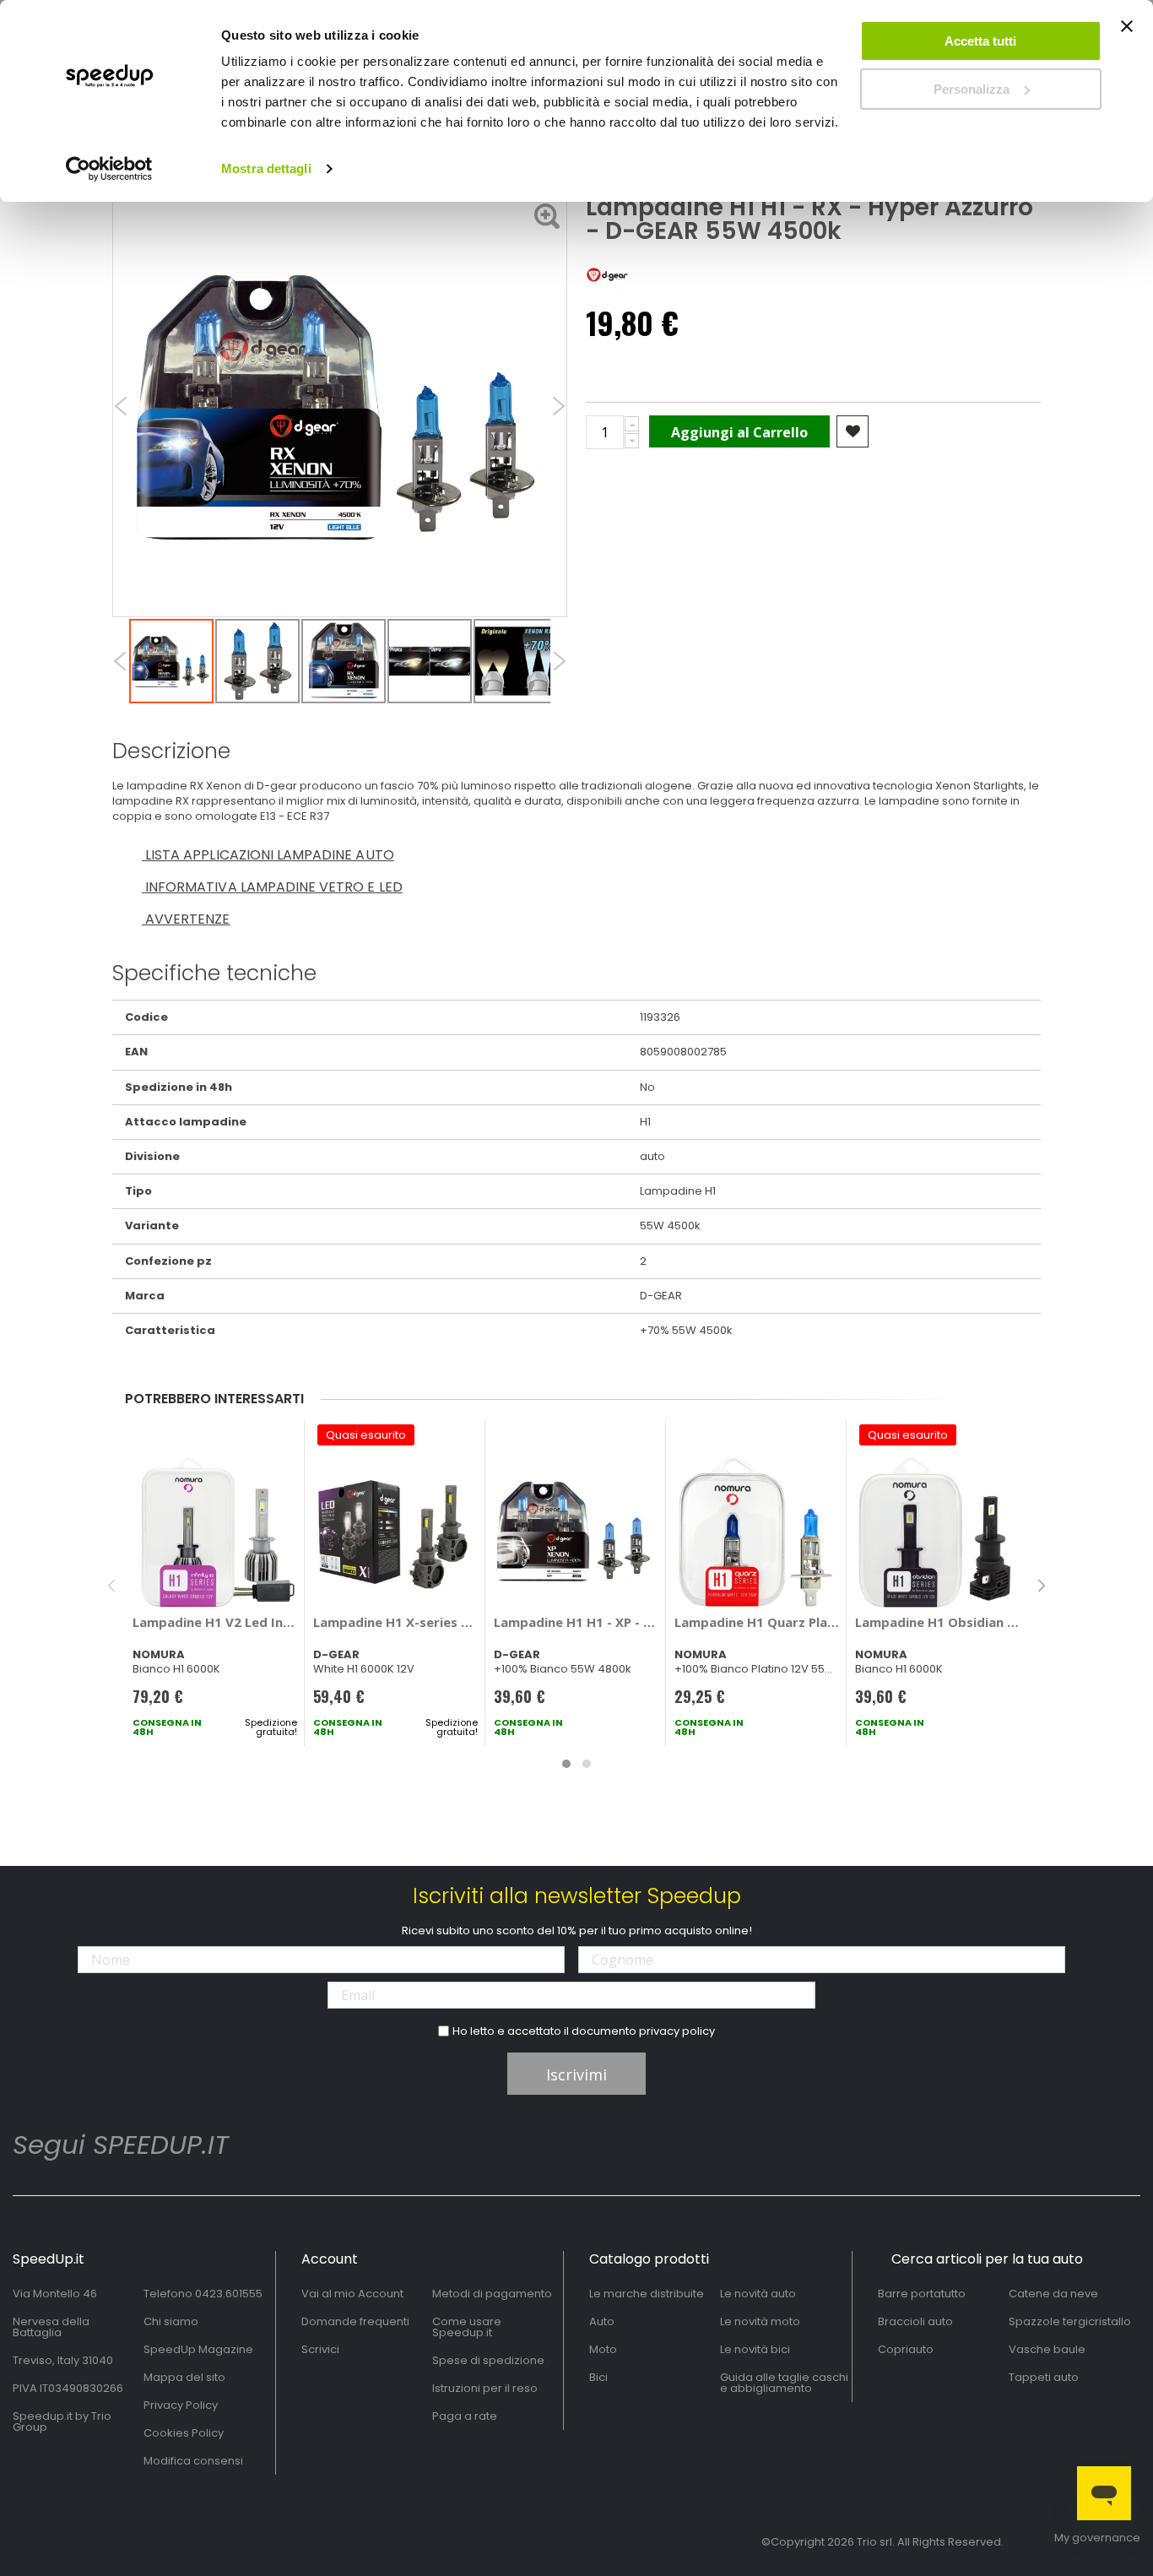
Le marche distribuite (647, 2294)
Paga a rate (465, 2416)
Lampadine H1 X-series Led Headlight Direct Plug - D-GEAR (395, 1622)
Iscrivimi (576, 2074)
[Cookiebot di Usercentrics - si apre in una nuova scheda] (109, 169)
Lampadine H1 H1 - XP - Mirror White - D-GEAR (576, 1622)
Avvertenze (186, 919)
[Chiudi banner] (1127, 34)
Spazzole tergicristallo (1070, 2321)
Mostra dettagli (266, 168)
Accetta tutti (980, 41)
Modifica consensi (193, 2461)
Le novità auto (758, 2294)
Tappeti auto (1044, 2377)
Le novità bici (755, 2349)
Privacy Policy (181, 2405)
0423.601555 (229, 2294)
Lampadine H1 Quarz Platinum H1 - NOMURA (757, 1622)
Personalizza (972, 89)
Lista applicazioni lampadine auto (268, 855)
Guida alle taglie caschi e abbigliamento (784, 2383)
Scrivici (320, 2349)
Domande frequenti (355, 2321)
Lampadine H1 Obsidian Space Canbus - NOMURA (937, 1622)
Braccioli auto (915, 2321)
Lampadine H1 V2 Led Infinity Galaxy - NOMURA (215, 1622)
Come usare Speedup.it (467, 2327)
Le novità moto (760, 2321)
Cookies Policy (184, 2433)
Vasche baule (1047, 2349)
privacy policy (677, 2031)
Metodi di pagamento (492, 2294)
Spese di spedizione (488, 2360)
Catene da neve (1053, 2294)
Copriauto (906, 2349)
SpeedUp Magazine (198, 2349)
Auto (602, 2321)
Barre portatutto (922, 2294)
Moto (603, 2349)
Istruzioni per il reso (485, 2388)
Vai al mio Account (352, 2294)
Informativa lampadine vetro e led (272, 887)
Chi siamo (171, 2321)
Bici (598, 2377)
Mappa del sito (184, 2377)
